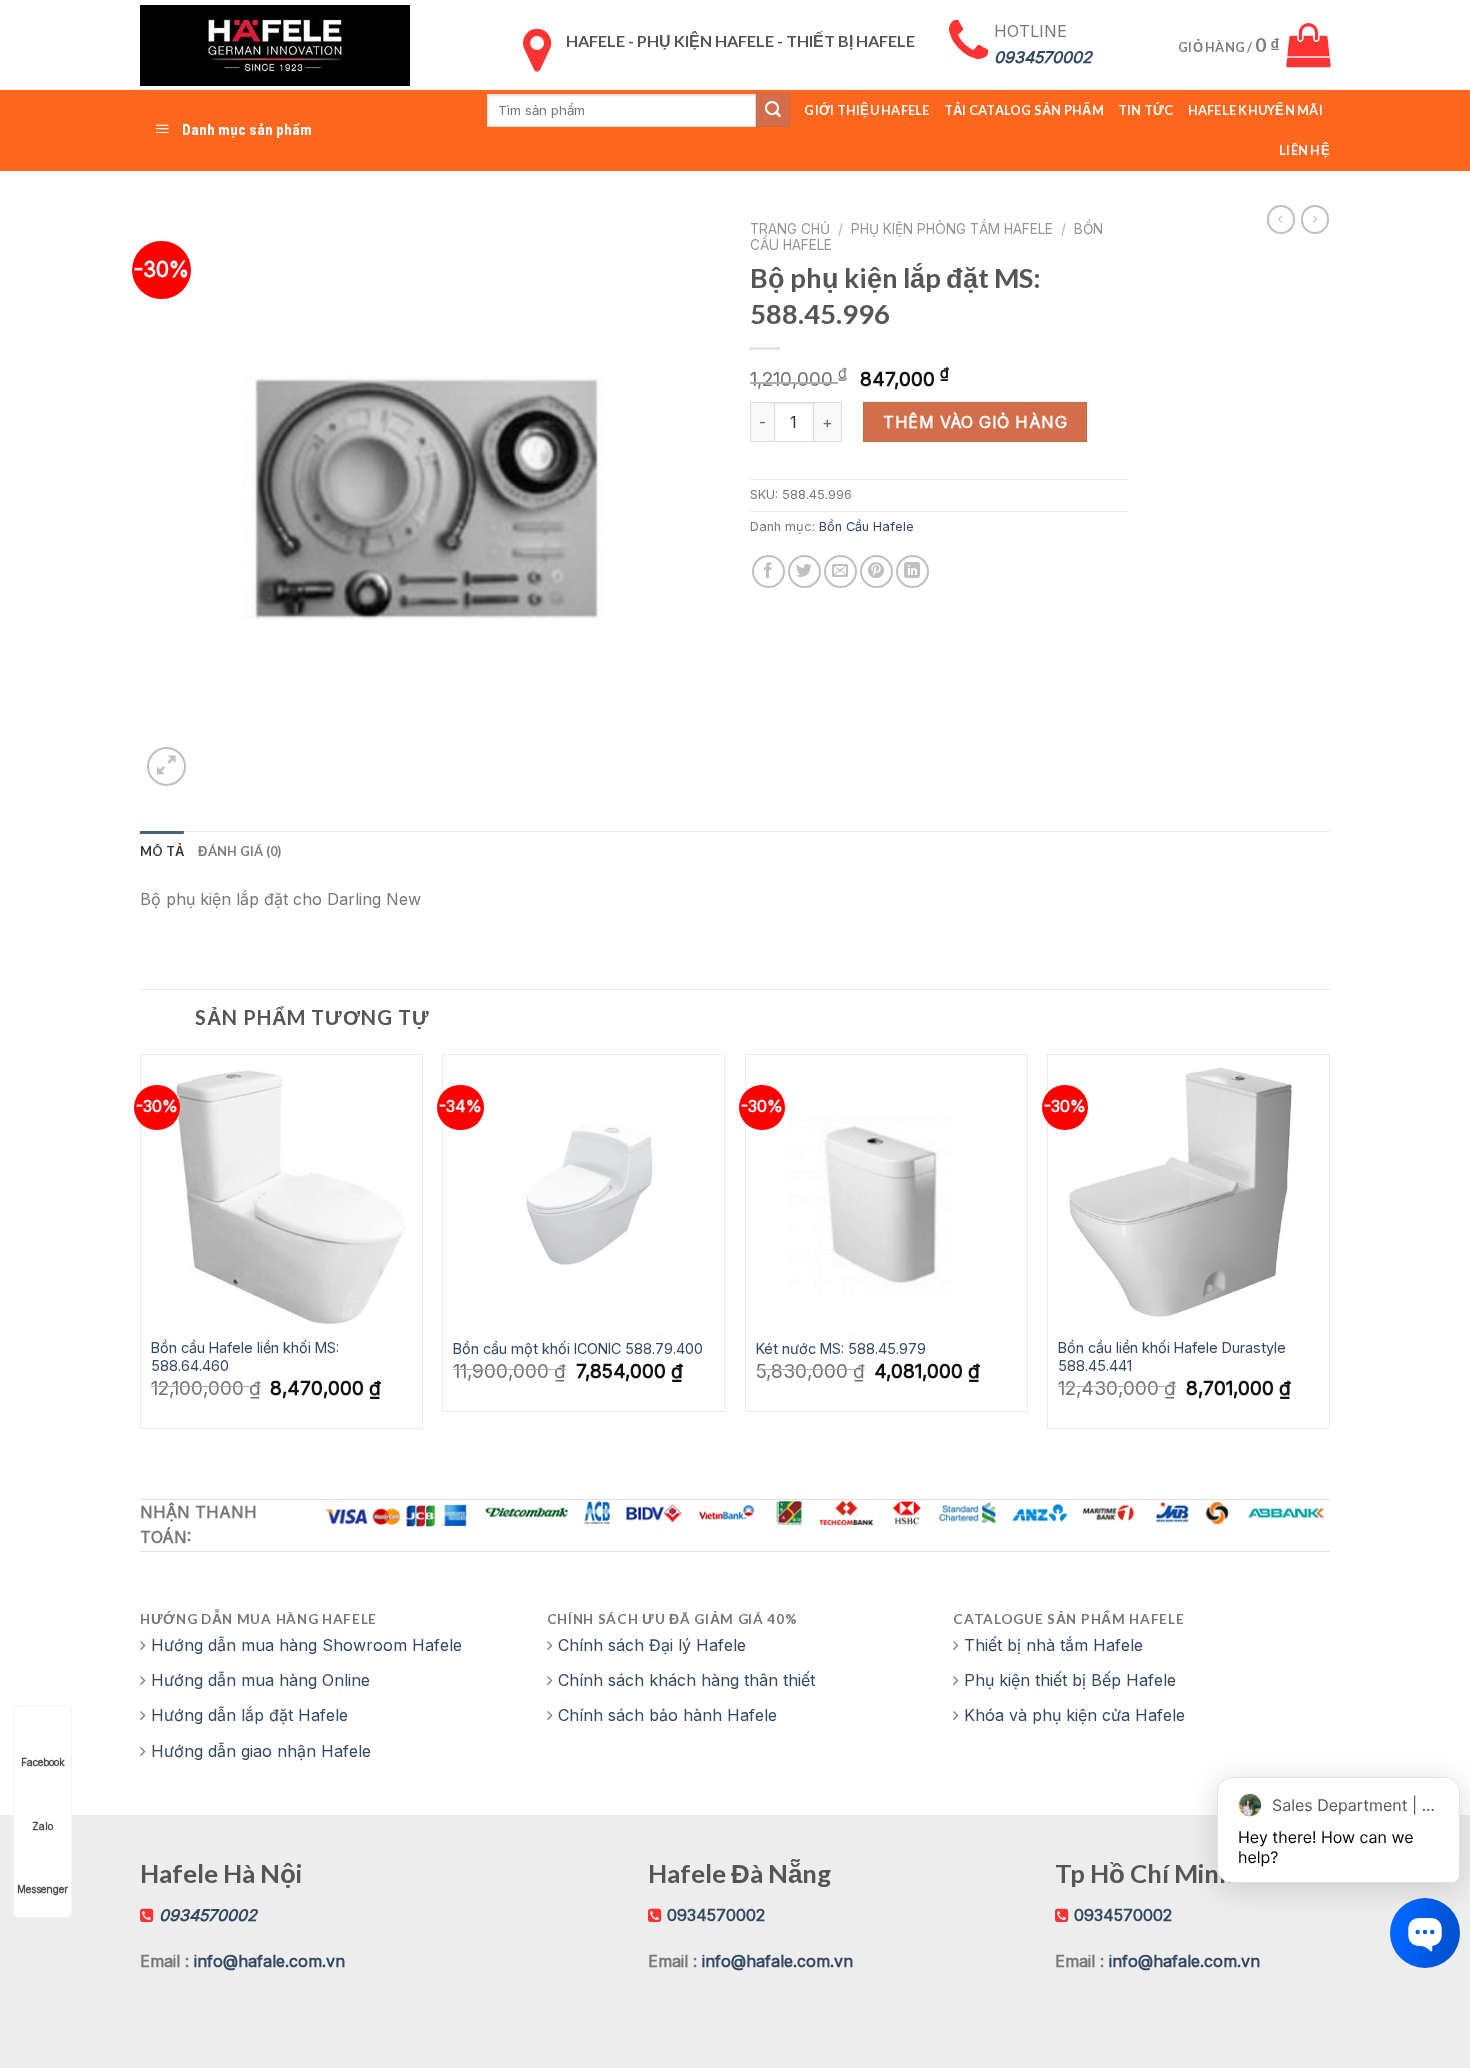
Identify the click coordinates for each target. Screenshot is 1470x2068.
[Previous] (141, 1249)
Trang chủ (790, 229)
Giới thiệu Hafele (866, 110)
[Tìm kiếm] (773, 110)
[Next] (1329, 1249)
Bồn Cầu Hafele (866, 526)
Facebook (43, 1762)
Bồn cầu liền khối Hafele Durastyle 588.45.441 (1172, 1357)
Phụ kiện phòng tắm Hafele (952, 229)
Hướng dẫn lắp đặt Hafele (249, 1715)
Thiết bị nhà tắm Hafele (1053, 1645)
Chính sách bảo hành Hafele (667, 1715)
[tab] (162, 851)
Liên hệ (1304, 150)
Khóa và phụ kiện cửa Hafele (1074, 1715)
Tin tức (1146, 110)
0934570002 (716, 1915)
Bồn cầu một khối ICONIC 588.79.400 (578, 1348)
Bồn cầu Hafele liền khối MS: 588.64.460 (245, 1357)
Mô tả (162, 851)
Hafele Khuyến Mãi (1255, 110)
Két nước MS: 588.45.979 (841, 1348)
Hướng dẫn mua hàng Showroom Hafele (306, 1645)
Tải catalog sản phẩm (1024, 110)
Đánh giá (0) (239, 851)
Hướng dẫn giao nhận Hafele (261, 1751)
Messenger (42, 1889)
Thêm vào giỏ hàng (975, 422)
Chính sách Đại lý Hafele (652, 1645)
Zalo (42, 1826)
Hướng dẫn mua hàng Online (260, 1680)
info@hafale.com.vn (269, 1961)
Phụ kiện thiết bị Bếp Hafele (1070, 1680)
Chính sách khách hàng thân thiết (686, 1680)
